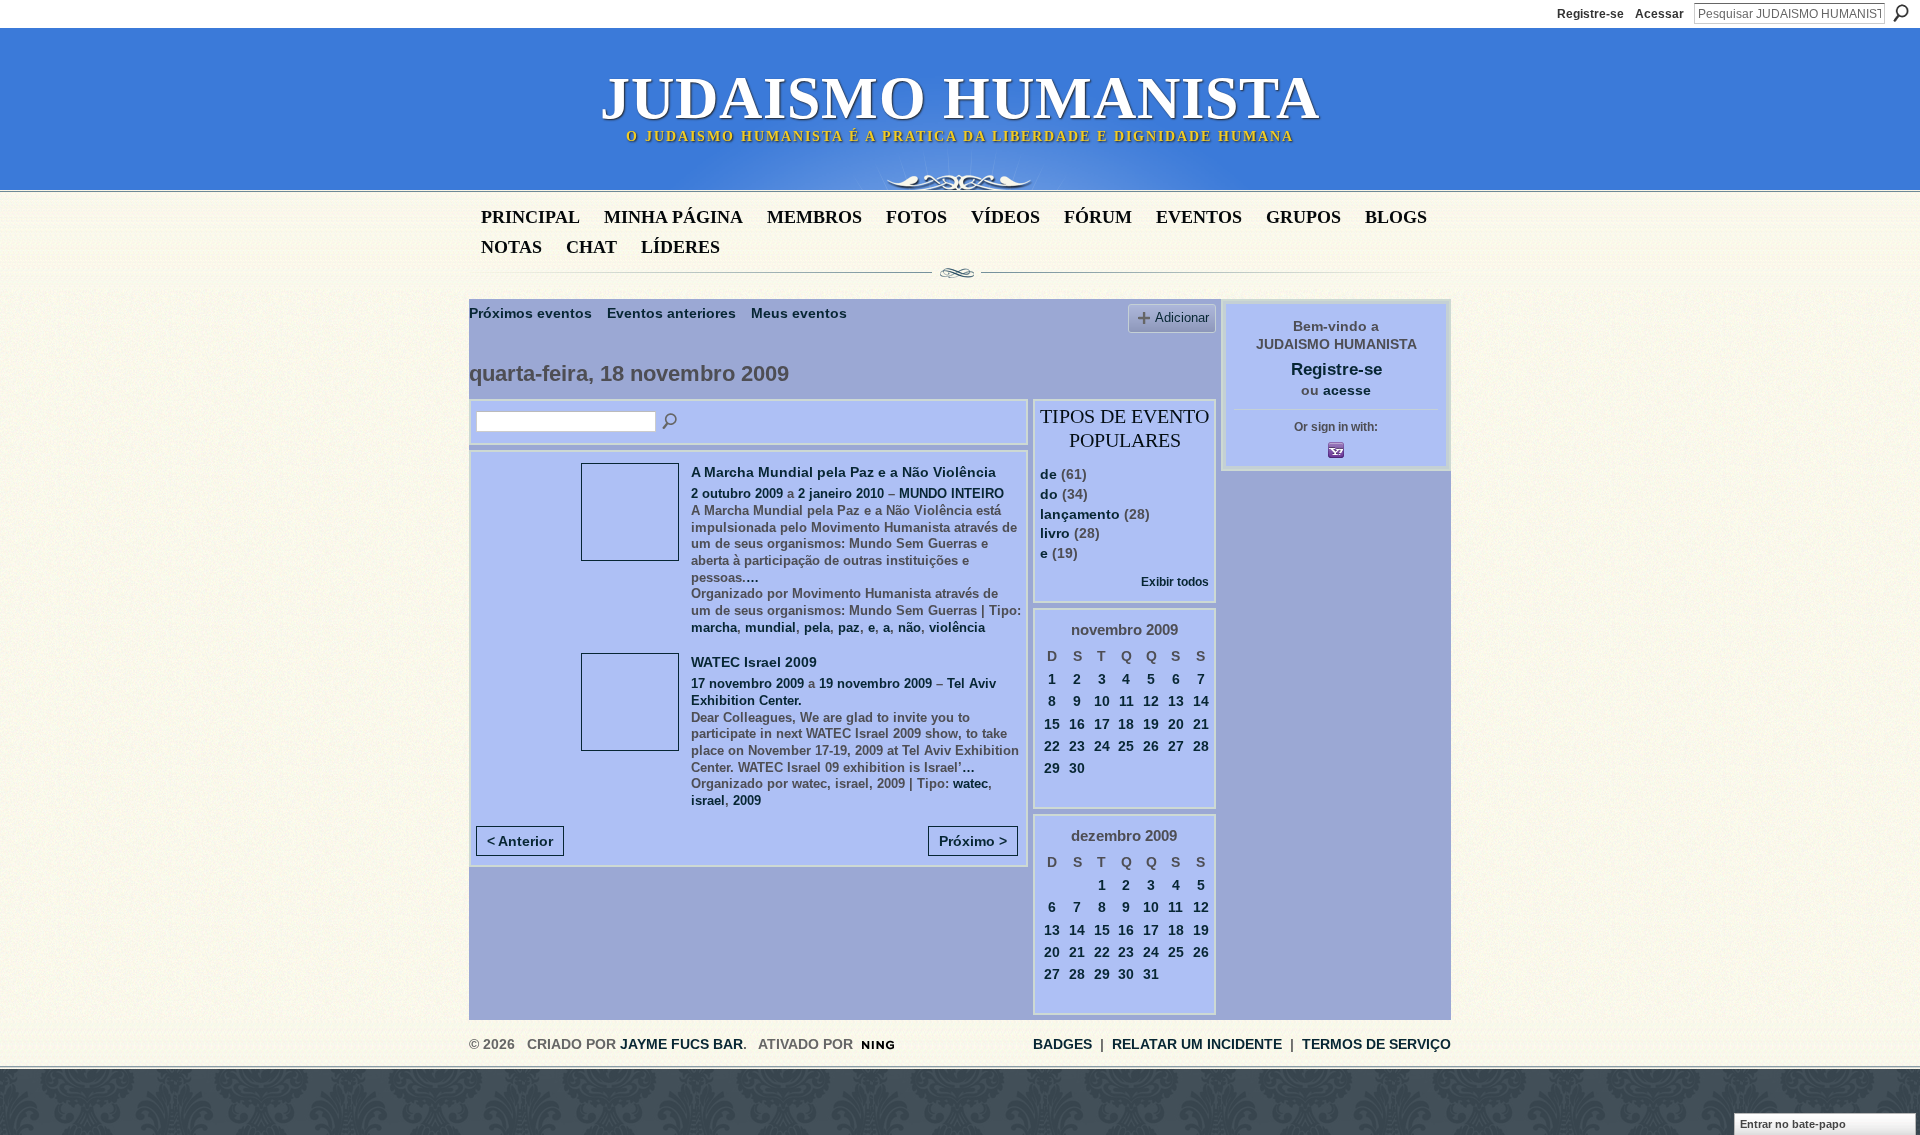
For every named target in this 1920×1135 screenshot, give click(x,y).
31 (1151, 974)
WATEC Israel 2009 (754, 662)
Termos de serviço (1376, 1044)
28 (1201, 746)
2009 (747, 800)
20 (1176, 724)
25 (1126, 746)
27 (1176, 746)
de (1048, 474)
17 (1102, 724)
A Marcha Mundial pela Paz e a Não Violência (843, 472)
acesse (1347, 390)
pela (817, 627)
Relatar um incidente (1197, 1044)
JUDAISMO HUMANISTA (960, 98)
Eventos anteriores (671, 313)
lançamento (1080, 514)
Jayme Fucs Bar (681, 1044)
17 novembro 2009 (747, 683)
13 (1176, 701)
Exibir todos (1175, 582)
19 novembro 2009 (875, 683)
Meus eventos (799, 313)
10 (1102, 701)
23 (1077, 746)
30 (1077, 768)
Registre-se (1590, 14)
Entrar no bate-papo (1793, 1124)
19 (1151, 724)
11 (1126, 701)
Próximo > (973, 841)
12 (1151, 701)
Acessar (1659, 14)
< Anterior (520, 841)
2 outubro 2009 (737, 493)
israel (708, 800)
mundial (770, 627)
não (909, 627)
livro (1055, 533)
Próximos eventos (530, 313)
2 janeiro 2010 (841, 493)
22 (1052, 746)
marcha (714, 627)
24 (1102, 746)
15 (1052, 724)
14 (1201, 701)
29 (1052, 768)
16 (1077, 724)
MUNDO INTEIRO (951, 493)
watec (970, 783)
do (1049, 494)
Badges (1062, 1044)
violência (957, 627)
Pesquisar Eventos (671, 422)
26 (1151, 746)
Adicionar (1182, 318)
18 (1126, 724)
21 (1201, 724)
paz (849, 627)
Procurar (1901, 13)
